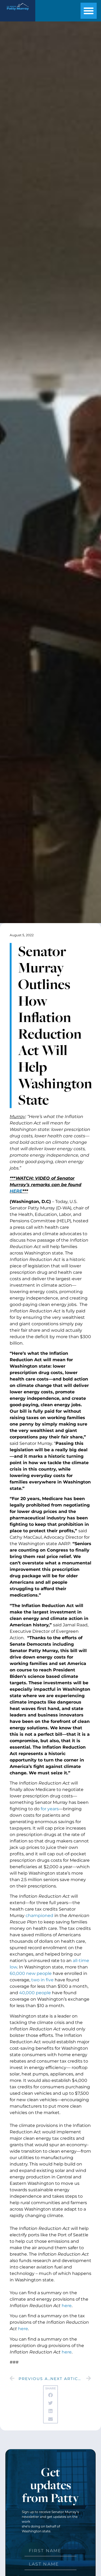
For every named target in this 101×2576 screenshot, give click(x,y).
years (53, 1809)
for (43, 1809)
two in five (42, 1980)
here (67, 2306)
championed (39, 1916)
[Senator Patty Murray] (18, 11)
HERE (16, 1191)
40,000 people (35, 1993)
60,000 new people (31, 1973)
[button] (89, 11)
